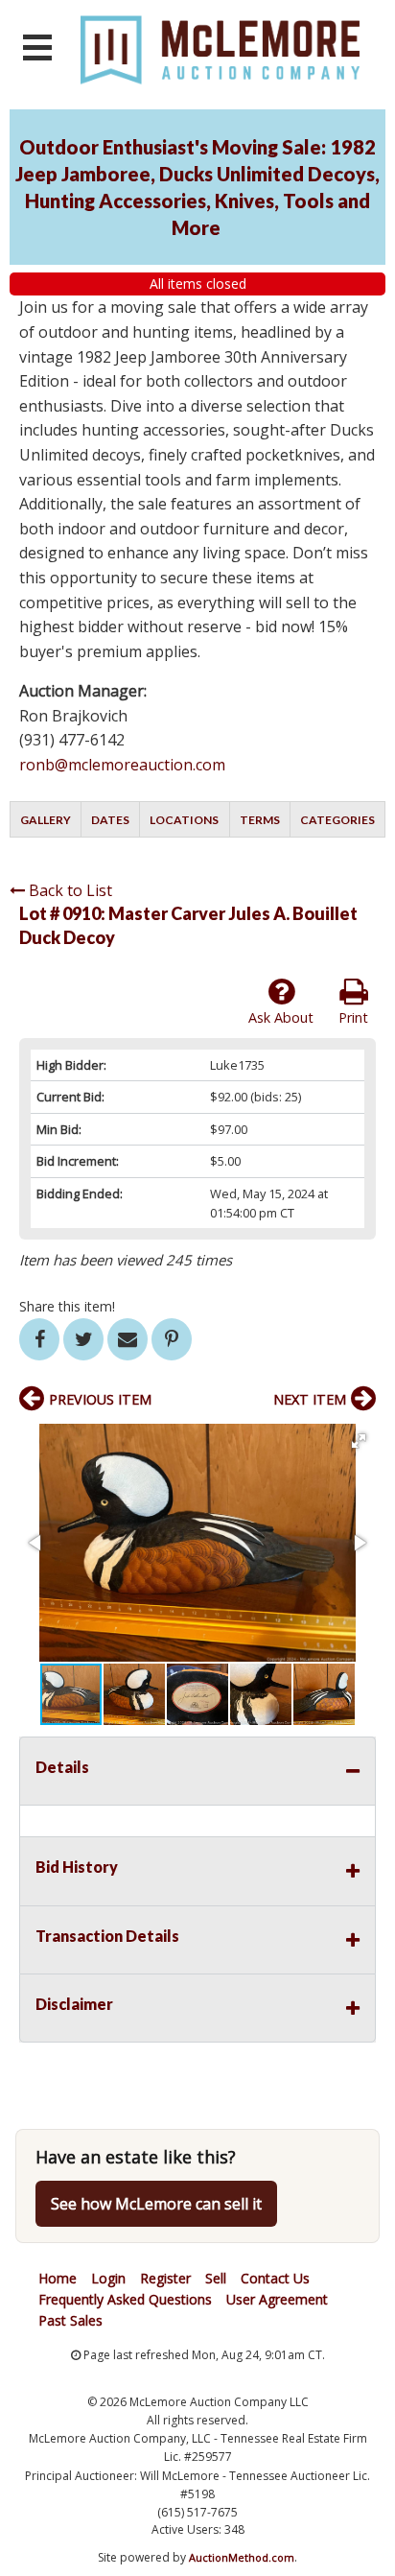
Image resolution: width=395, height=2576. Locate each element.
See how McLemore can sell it (156, 2204)
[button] (359, 1441)
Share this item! (67, 1306)
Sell (216, 2278)
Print (353, 1017)
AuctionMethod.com (242, 2557)
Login (108, 2278)
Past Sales (70, 2320)
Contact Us (275, 2278)
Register (165, 2278)
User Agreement (277, 2299)
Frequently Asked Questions (125, 2299)
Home (58, 2278)
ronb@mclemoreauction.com (122, 765)
